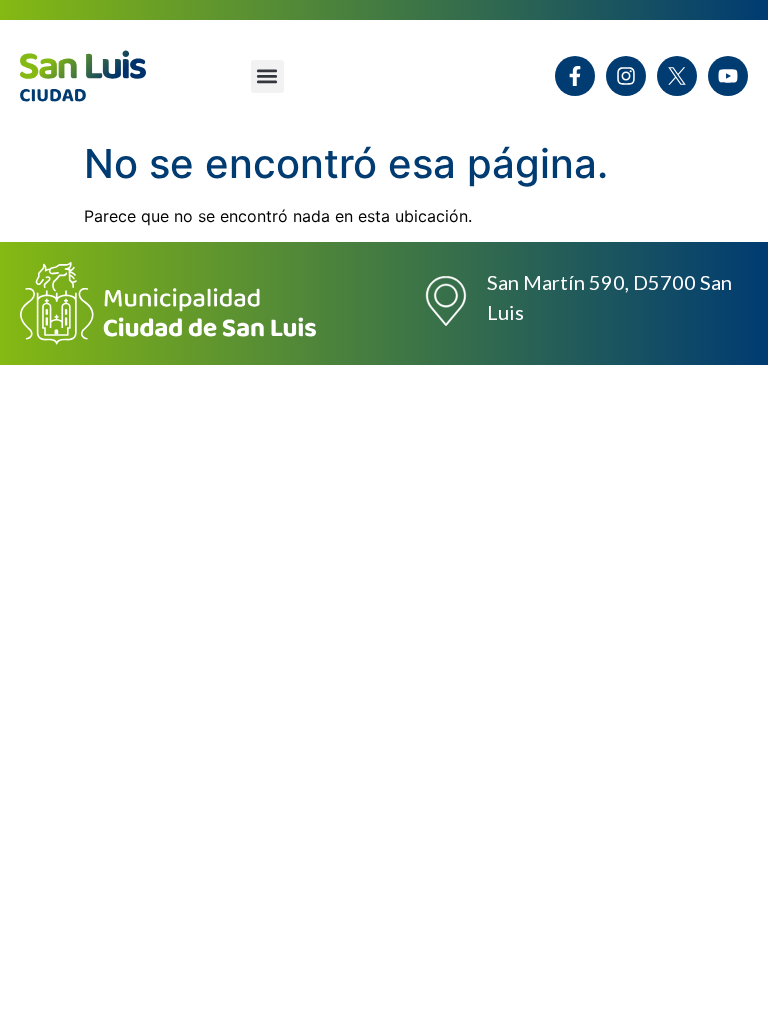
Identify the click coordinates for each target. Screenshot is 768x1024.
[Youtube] (728, 76)
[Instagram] (626, 76)
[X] (677, 76)
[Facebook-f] (575, 76)
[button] (267, 76)
